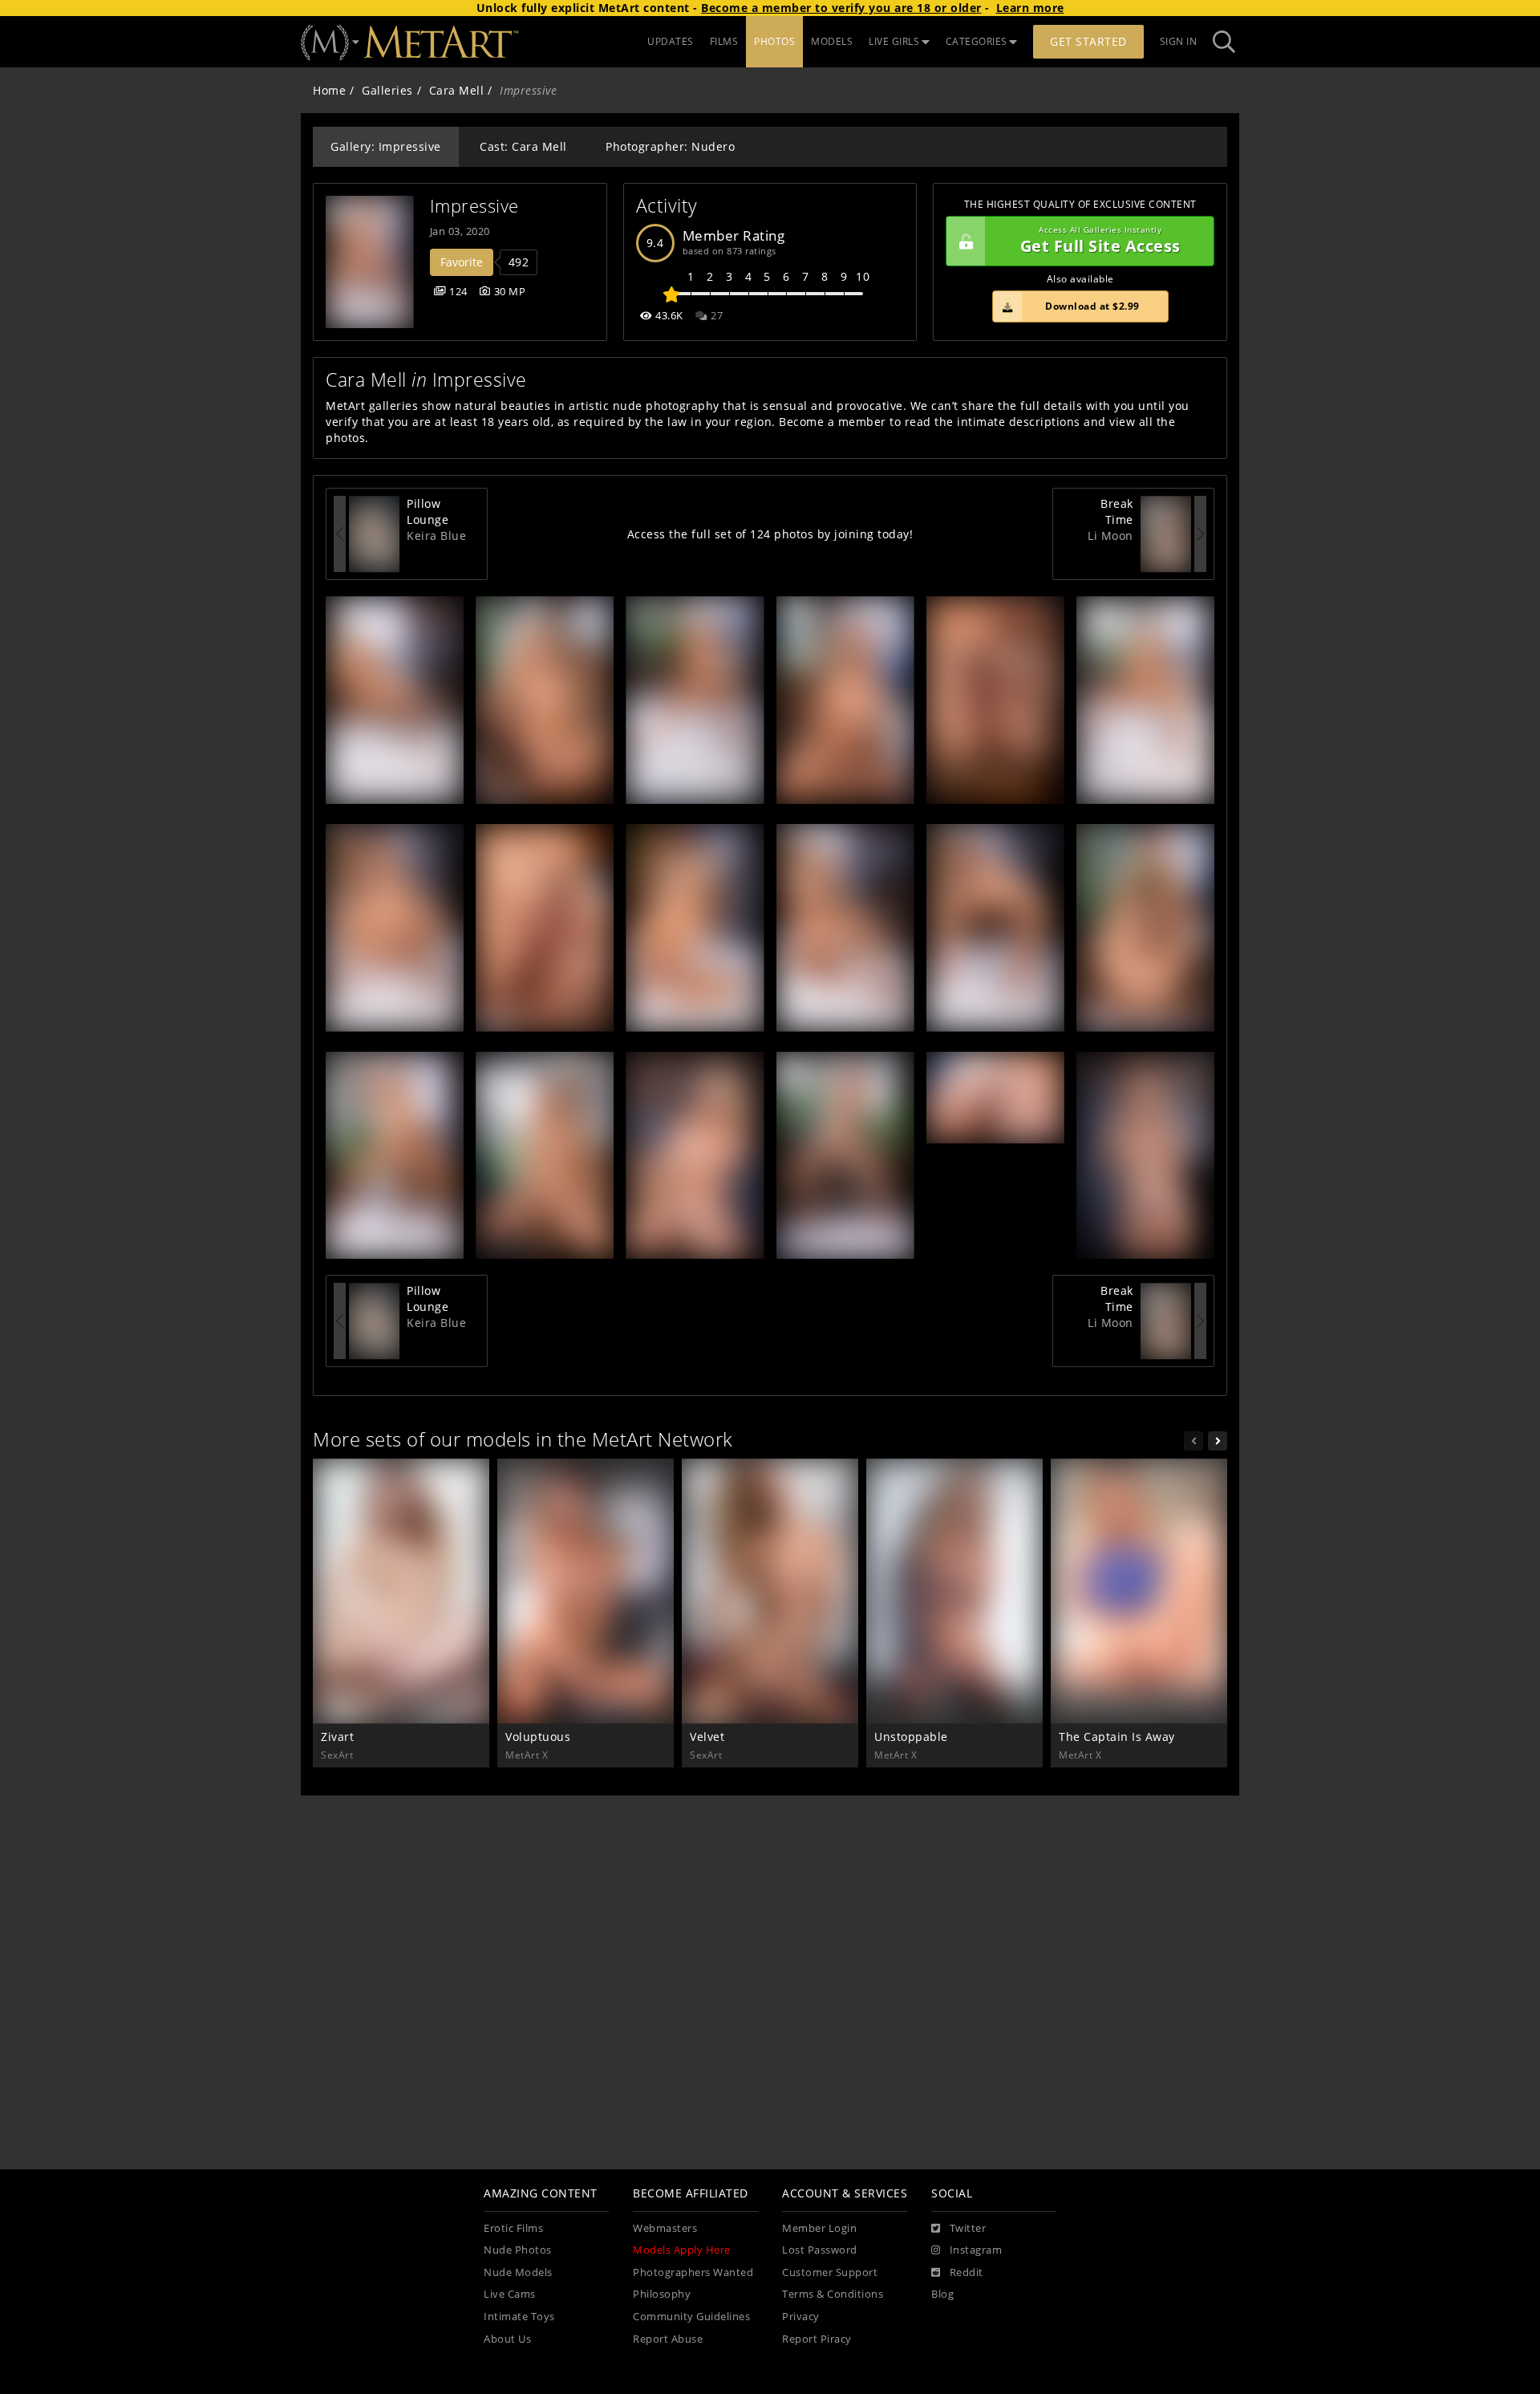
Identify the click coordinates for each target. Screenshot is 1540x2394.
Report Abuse (668, 2339)
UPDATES (671, 41)
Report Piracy (817, 2339)
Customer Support (830, 2272)
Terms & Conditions (833, 2294)
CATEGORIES (977, 41)
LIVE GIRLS (894, 41)
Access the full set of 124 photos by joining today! (770, 534)
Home (329, 90)
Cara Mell (457, 90)
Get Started (1088, 41)
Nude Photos (518, 2250)
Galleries (387, 90)
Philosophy (662, 2294)
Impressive (474, 206)
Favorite (462, 262)
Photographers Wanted (693, 2272)
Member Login (819, 2228)
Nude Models (518, 2272)
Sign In (1179, 41)
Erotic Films (513, 2228)
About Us (507, 2339)
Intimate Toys (519, 2317)
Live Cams (510, 2294)
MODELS (832, 41)
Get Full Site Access (1100, 241)
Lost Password (820, 2250)
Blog (942, 2294)
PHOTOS (774, 41)
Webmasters (665, 2228)
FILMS (724, 41)
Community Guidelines (691, 2317)
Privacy (801, 2317)
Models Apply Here (682, 2250)
